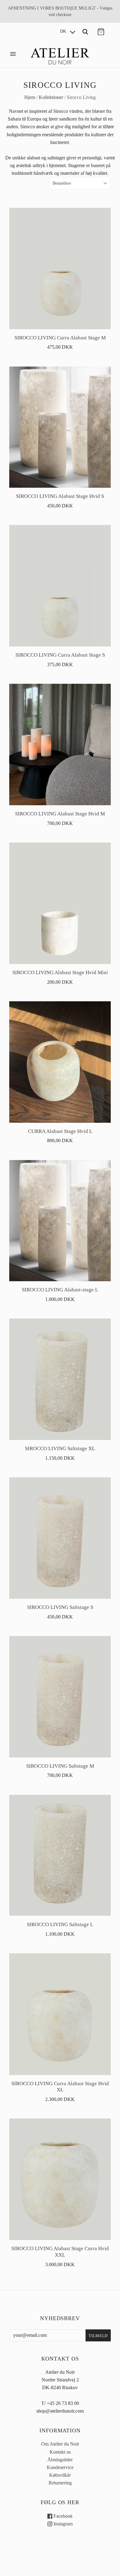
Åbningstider (60, 2460)
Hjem (30, 97)
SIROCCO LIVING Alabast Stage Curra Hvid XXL (60, 2252)
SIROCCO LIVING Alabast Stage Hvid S (60, 496)
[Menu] (13, 54)
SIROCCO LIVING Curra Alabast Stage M (60, 338)
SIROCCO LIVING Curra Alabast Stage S (60, 655)
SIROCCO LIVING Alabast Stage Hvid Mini (60, 972)
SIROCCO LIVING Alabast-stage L (60, 1290)
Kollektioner (51, 97)
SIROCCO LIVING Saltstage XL (60, 1448)
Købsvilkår (60, 2475)
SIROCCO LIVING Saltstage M (60, 1766)
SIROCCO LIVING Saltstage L (60, 1924)
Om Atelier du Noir (60, 2444)
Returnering (60, 2483)
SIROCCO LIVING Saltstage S (60, 1607)
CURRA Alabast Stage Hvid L (60, 1131)
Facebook (62, 2516)
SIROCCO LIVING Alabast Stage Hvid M (60, 814)
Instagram (62, 2524)
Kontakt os (60, 2452)
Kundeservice (60, 2467)
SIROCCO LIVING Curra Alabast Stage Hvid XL (60, 2087)
